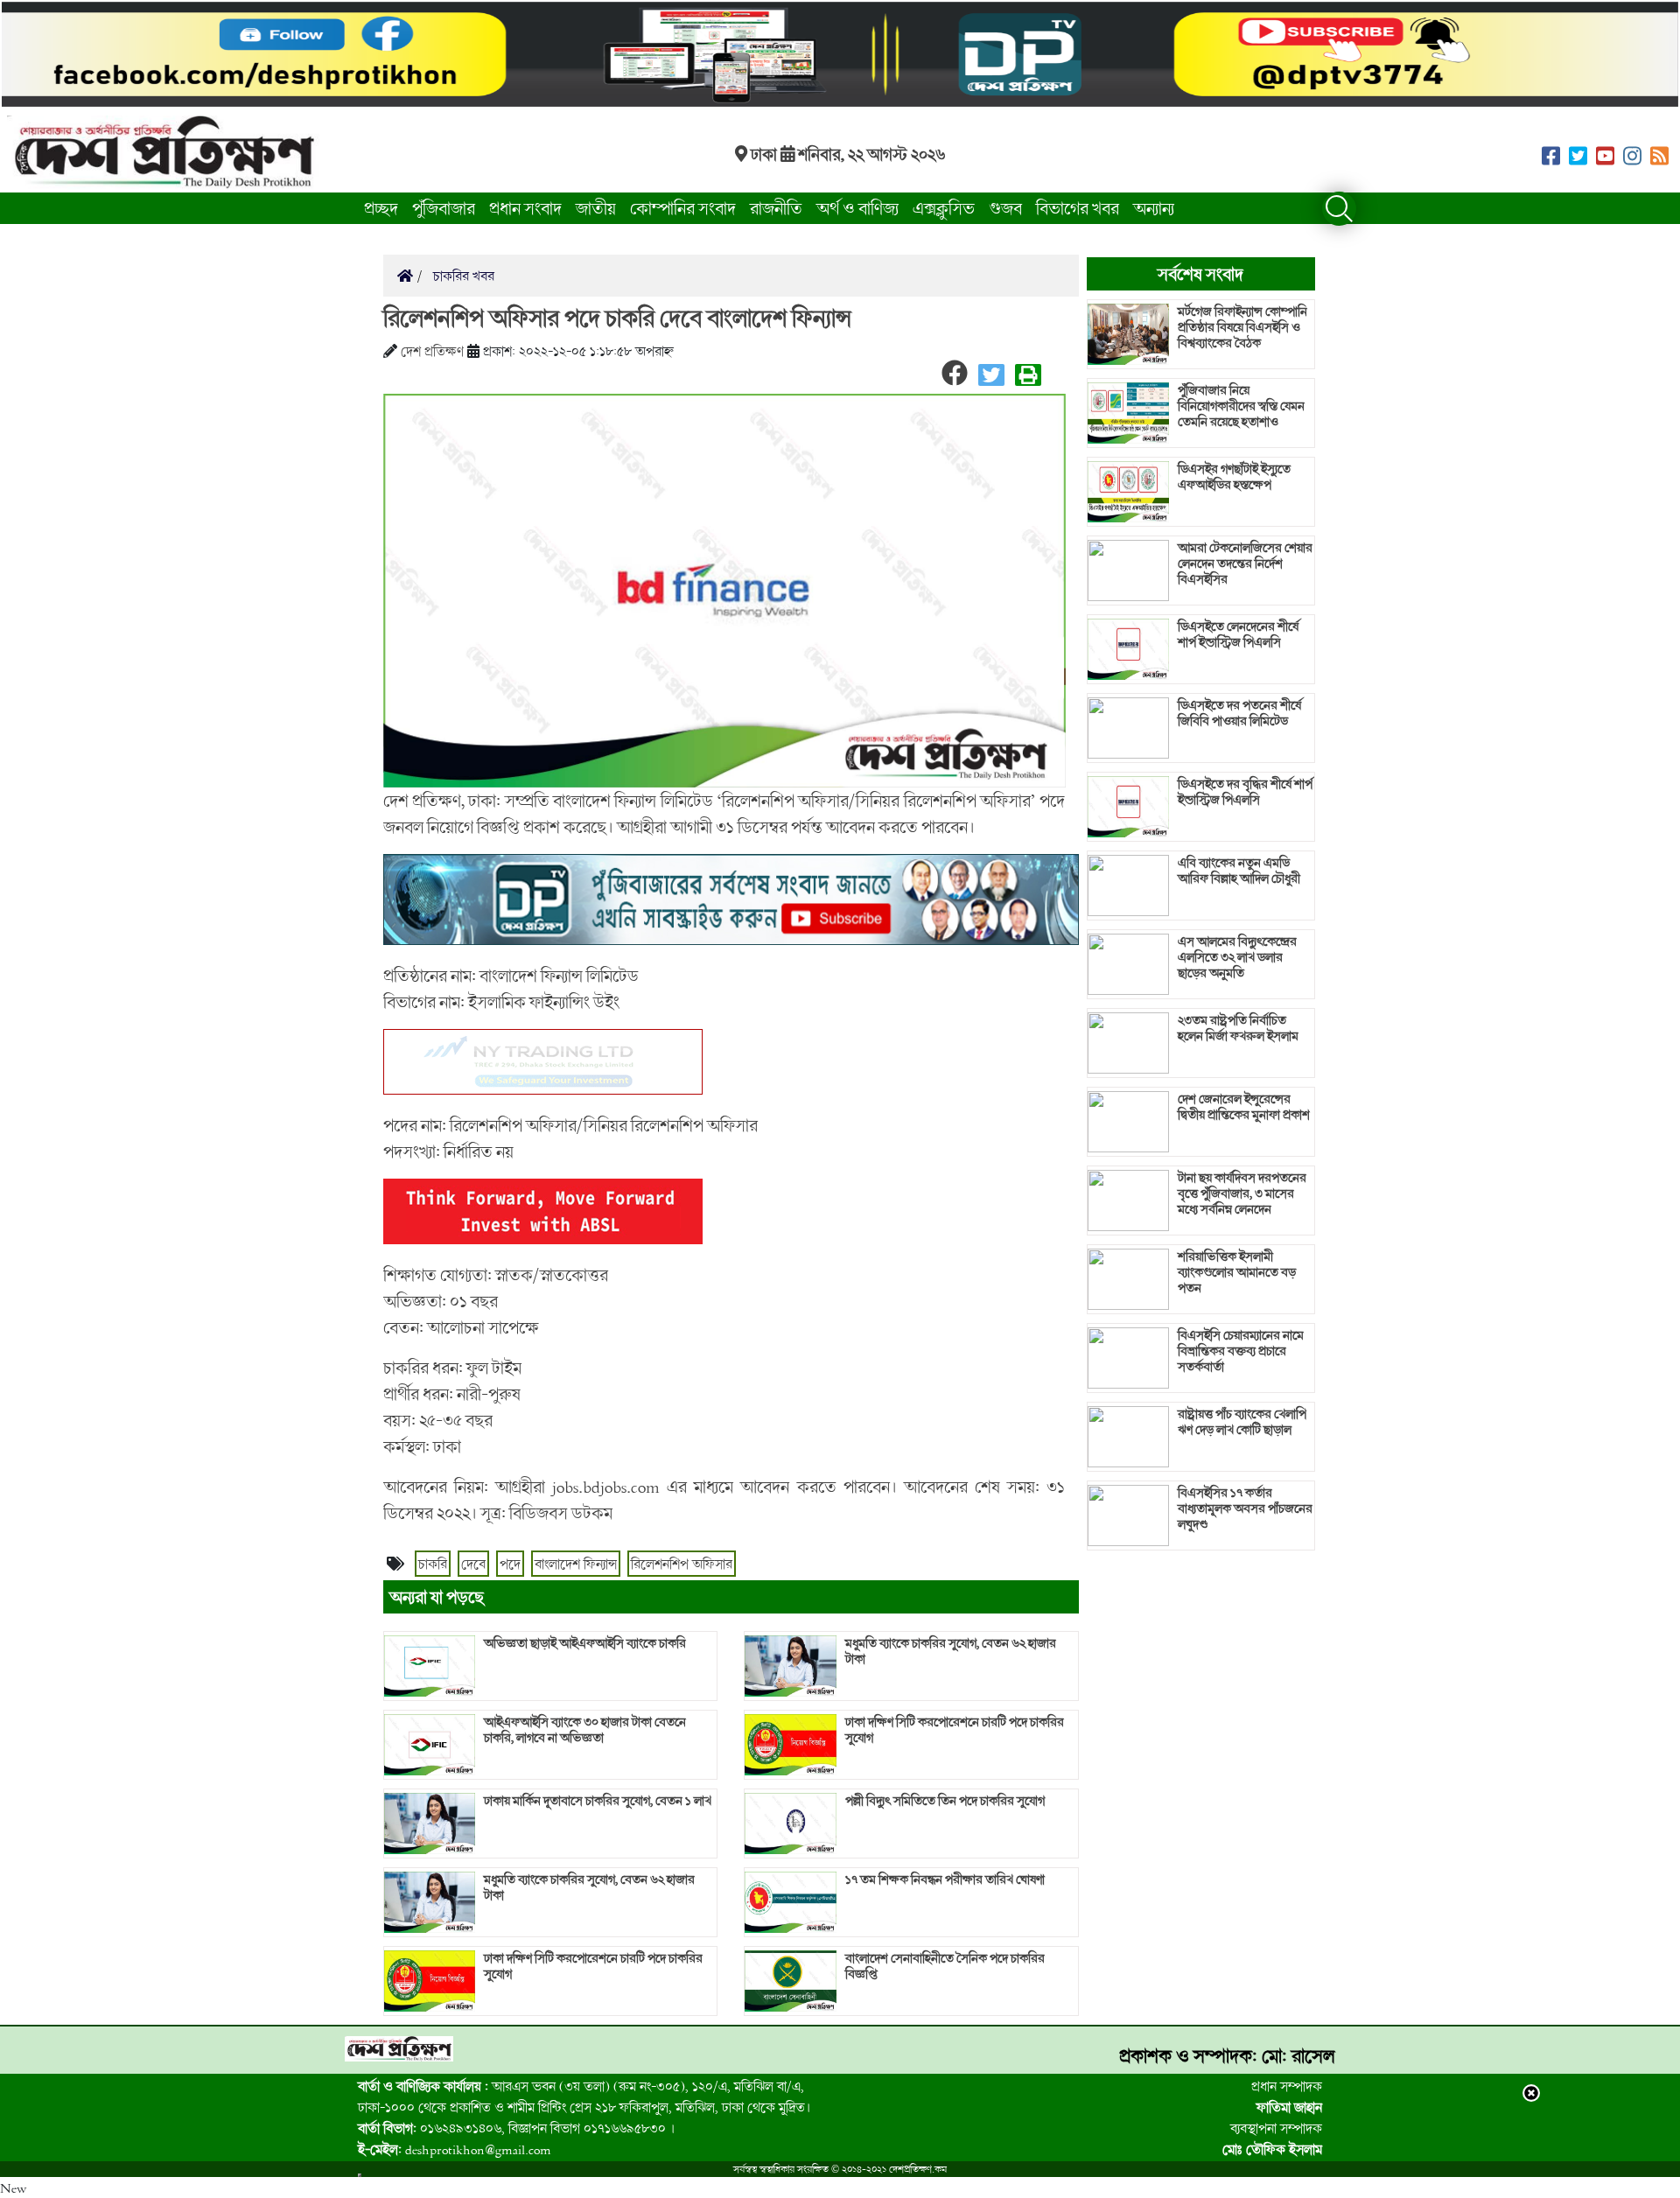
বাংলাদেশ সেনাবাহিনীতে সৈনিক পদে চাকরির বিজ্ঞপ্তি (945, 1966)
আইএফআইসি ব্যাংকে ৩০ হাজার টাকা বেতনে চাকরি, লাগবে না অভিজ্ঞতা (585, 1730)
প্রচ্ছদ (381, 208)
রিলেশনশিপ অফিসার (682, 1564)
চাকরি (433, 1564)
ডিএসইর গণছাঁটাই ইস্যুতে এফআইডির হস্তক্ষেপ (1234, 477)
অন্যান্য (1154, 208)
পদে (510, 1564)
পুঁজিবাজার (444, 208)
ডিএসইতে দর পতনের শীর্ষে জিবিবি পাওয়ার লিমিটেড (1239, 713)
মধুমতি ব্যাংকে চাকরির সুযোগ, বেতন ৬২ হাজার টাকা (589, 1887)
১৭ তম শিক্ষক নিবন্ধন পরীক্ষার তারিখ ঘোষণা (945, 1879)
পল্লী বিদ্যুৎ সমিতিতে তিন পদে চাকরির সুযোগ (945, 1801)
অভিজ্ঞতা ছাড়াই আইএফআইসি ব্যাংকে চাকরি (585, 1643)
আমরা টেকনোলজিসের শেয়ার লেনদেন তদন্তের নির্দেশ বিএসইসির (1245, 563)
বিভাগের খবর (1078, 208)
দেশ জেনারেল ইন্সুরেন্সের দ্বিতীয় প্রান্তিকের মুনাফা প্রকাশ (1244, 1107)
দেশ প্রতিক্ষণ (432, 351)
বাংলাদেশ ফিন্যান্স (576, 1564)
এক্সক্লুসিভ (944, 208)
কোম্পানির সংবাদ (683, 208)
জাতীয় (596, 208)
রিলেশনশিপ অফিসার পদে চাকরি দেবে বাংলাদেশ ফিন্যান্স (617, 318)
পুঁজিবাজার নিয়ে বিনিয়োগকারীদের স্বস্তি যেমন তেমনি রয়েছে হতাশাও (1241, 406)
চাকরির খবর (462, 276)
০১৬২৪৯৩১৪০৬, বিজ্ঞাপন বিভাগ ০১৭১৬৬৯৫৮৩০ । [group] (516, 2128)
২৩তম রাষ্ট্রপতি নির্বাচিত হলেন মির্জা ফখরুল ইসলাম (1238, 1028)
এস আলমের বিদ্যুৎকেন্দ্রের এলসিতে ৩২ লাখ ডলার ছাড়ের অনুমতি (1237, 957)
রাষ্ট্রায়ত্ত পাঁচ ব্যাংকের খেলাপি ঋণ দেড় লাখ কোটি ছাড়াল (1242, 1422)
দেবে (473, 1564)
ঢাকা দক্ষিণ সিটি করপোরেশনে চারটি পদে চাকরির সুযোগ (593, 1966)
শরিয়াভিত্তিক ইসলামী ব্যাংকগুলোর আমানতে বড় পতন (1237, 1272)
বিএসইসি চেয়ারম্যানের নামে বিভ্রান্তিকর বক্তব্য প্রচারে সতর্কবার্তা (1241, 1351)
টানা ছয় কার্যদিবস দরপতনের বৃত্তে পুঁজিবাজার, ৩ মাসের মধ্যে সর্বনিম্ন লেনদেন (1242, 1193)
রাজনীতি (776, 208)
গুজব (1005, 208)
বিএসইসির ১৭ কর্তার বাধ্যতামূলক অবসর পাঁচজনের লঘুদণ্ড (1245, 1508)
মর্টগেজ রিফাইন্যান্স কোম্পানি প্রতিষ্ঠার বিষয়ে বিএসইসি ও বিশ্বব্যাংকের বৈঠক (1242, 327)
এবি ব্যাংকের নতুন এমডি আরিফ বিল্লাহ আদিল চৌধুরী (1239, 871)
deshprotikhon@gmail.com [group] (455, 2149)
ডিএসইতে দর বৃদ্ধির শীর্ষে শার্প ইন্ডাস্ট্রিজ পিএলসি (1245, 792)
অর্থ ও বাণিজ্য (857, 208)
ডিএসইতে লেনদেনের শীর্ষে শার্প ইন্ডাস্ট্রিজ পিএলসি (1238, 634)
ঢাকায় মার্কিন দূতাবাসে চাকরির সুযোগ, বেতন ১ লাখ (598, 1801)
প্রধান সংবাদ (525, 208)
